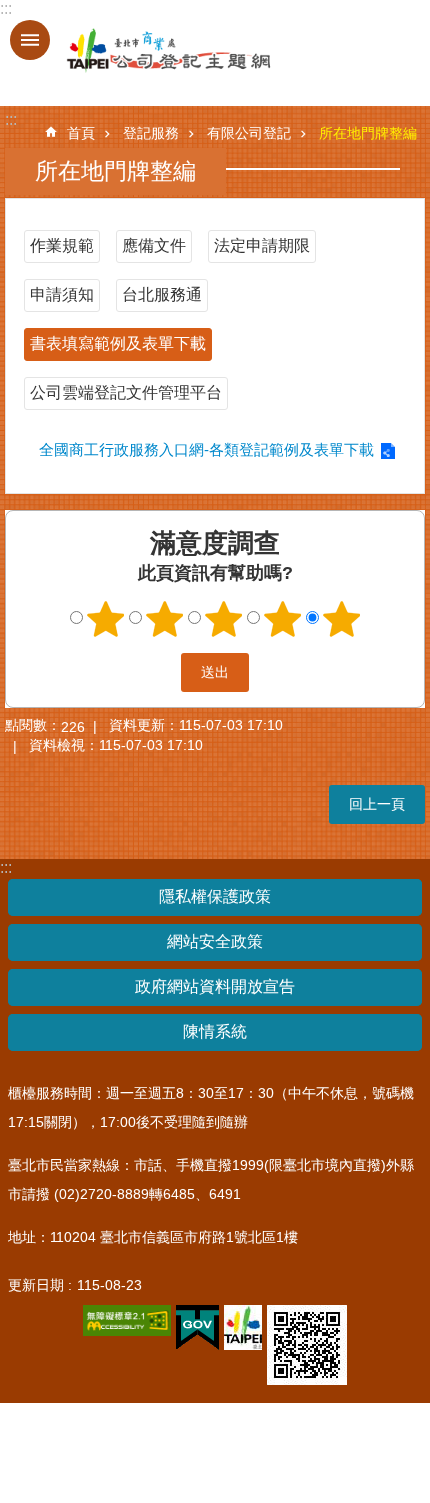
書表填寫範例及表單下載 (118, 343)
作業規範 (62, 245)
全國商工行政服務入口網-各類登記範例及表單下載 (206, 449)
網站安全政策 (215, 941)
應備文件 (154, 245)
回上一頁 (377, 804)
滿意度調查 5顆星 (342, 619)
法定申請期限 (262, 245)
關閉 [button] (30, 40)
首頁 (81, 133)
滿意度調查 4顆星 (283, 619)
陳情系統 (215, 1031)
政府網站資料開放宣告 (215, 986)
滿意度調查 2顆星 (165, 619)
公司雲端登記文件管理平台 (126, 392)
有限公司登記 (249, 133)
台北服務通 (162, 294)
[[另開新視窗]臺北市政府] (243, 1327)
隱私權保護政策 (215, 896)
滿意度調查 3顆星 (224, 619)
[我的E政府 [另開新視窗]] (197, 1328)
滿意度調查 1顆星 (106, 619)
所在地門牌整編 (368, 133)
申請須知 (62, 294)
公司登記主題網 (150, 51)
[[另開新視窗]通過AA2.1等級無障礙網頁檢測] (127, 1320)
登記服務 (151, 133)
